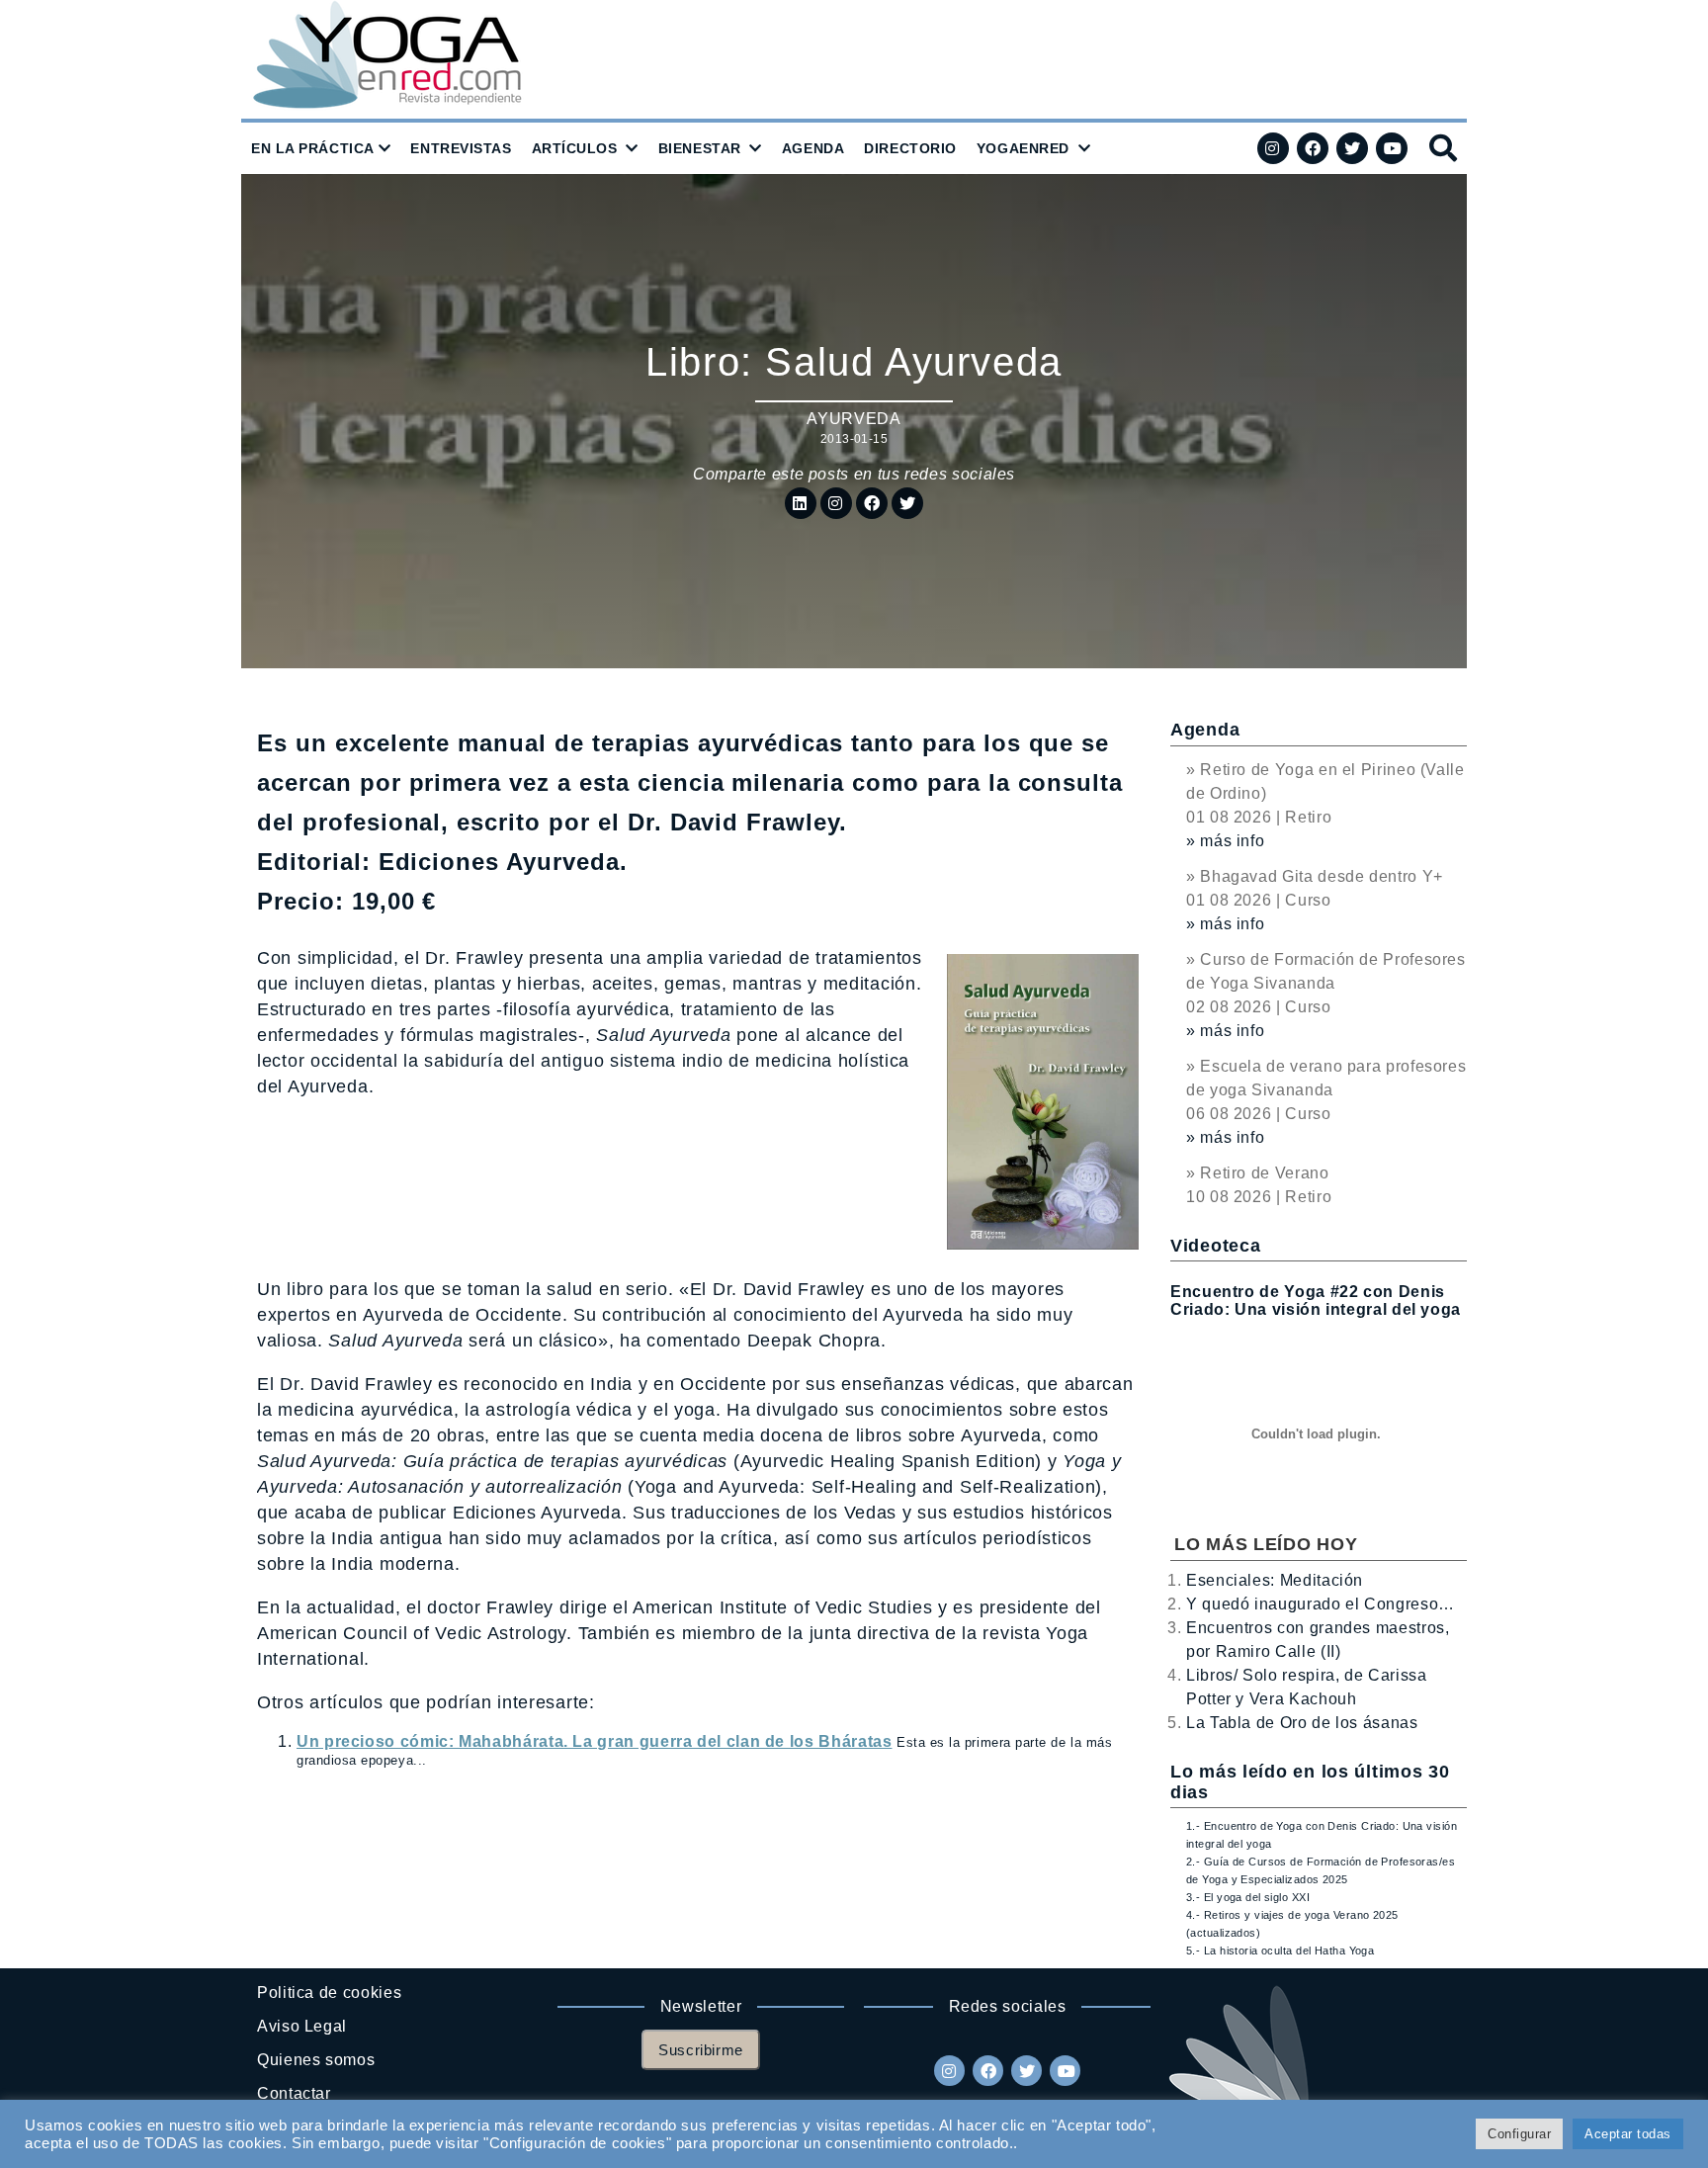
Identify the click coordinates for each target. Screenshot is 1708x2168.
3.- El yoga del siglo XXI (1248, 1897)
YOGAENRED (1023, 148)
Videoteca (1215, 1246)
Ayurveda (854, 419)
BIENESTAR (700, 148)
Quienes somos (316, 2060)
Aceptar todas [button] (1628, 2134)
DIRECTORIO (910, 148)
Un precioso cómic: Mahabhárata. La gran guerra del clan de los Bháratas (594, 1741)
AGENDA (813, 148)
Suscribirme (701, 2050)
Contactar (294, 2093)
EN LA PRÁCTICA (313, 148)
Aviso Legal (302, 2026)
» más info (1225, 841)
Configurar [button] (1519, 2134)
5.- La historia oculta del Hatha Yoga (1280, 1951)
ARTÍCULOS (575, 148)
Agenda (1205, 730)
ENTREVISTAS (461, 148)
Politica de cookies (329, 1993)
